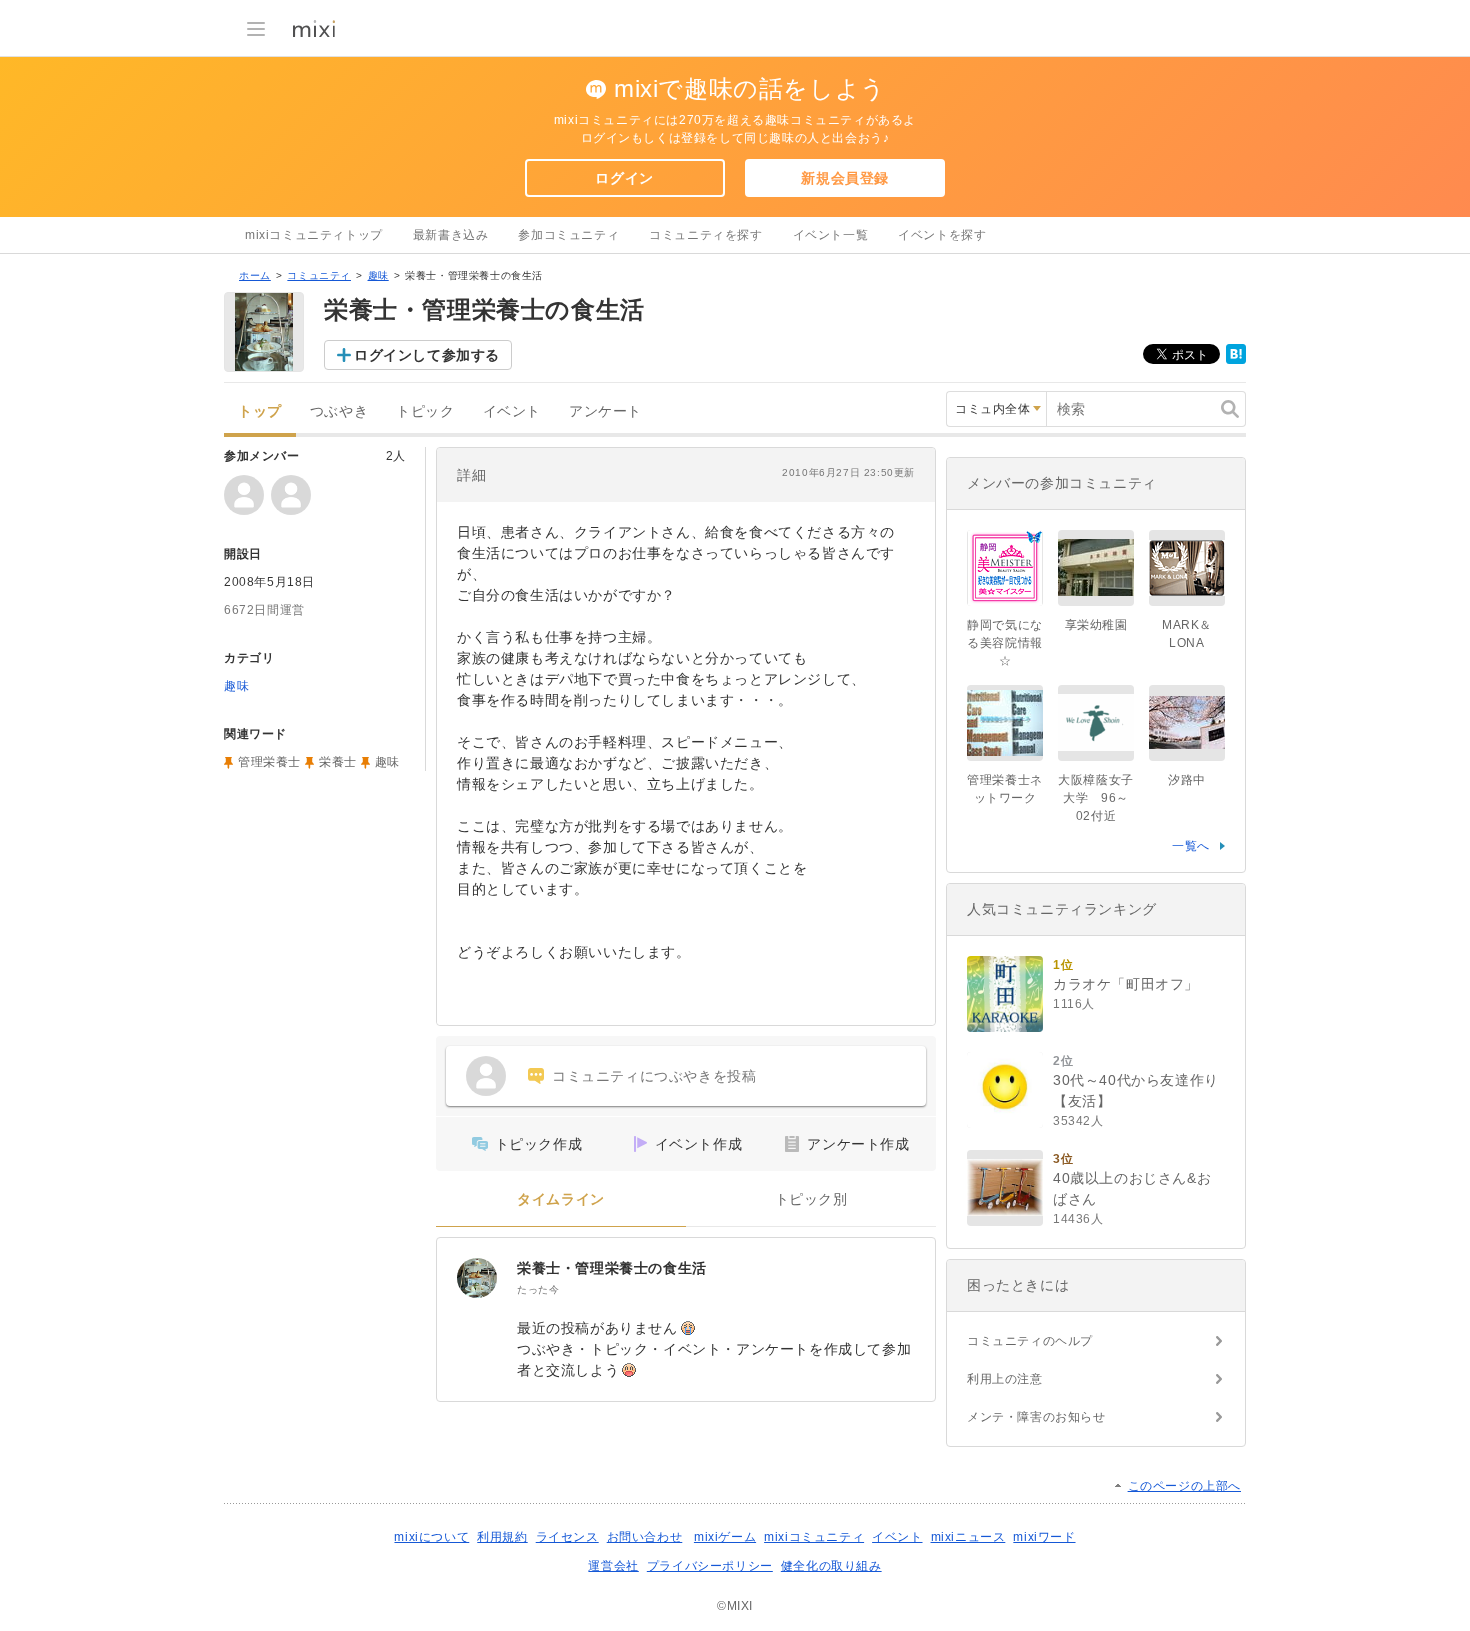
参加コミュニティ (568, 235)
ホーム (255, 275)
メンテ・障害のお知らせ (1036, 1417)
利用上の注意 (1005, 1379)
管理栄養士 (269, 762)
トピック (425, 411)
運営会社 (613, 1566)
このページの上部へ (1184, 1486)
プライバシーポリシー (710, 1566)
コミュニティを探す (705, 235)
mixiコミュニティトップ (314, 235)
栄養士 (338, 762)
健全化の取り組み (831, 1566)
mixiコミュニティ (814, 1537)
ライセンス (567, 1537)
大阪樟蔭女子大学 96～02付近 (1096, 798)
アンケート (605, 411)
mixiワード (1044, 1537)
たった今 (538, 1289)
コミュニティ (319, 275)
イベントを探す (942, 235)
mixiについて (431, 1537)
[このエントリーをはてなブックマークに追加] (1236, 360)
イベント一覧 (831, 235)
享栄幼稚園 (1096, 625)
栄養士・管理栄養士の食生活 (612, 1268)
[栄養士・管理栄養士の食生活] (477, 1278)
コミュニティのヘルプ (1030, 1341)
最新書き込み (451, 235)
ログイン (624, 178)
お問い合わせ (645, 1537)
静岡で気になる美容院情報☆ (1005, 643)
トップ (260, 411)
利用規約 (502, 1537)
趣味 (378, 275)
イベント (512, 411)
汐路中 (1187, 780)
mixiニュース (968, 1537)
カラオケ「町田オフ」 (1126, 984)
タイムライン (561, 1199)
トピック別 (811, 1199)
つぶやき (339, 411)
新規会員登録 (845, 178)
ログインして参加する (427, 355)
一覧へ (1191, 846)
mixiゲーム (725, 1537)
